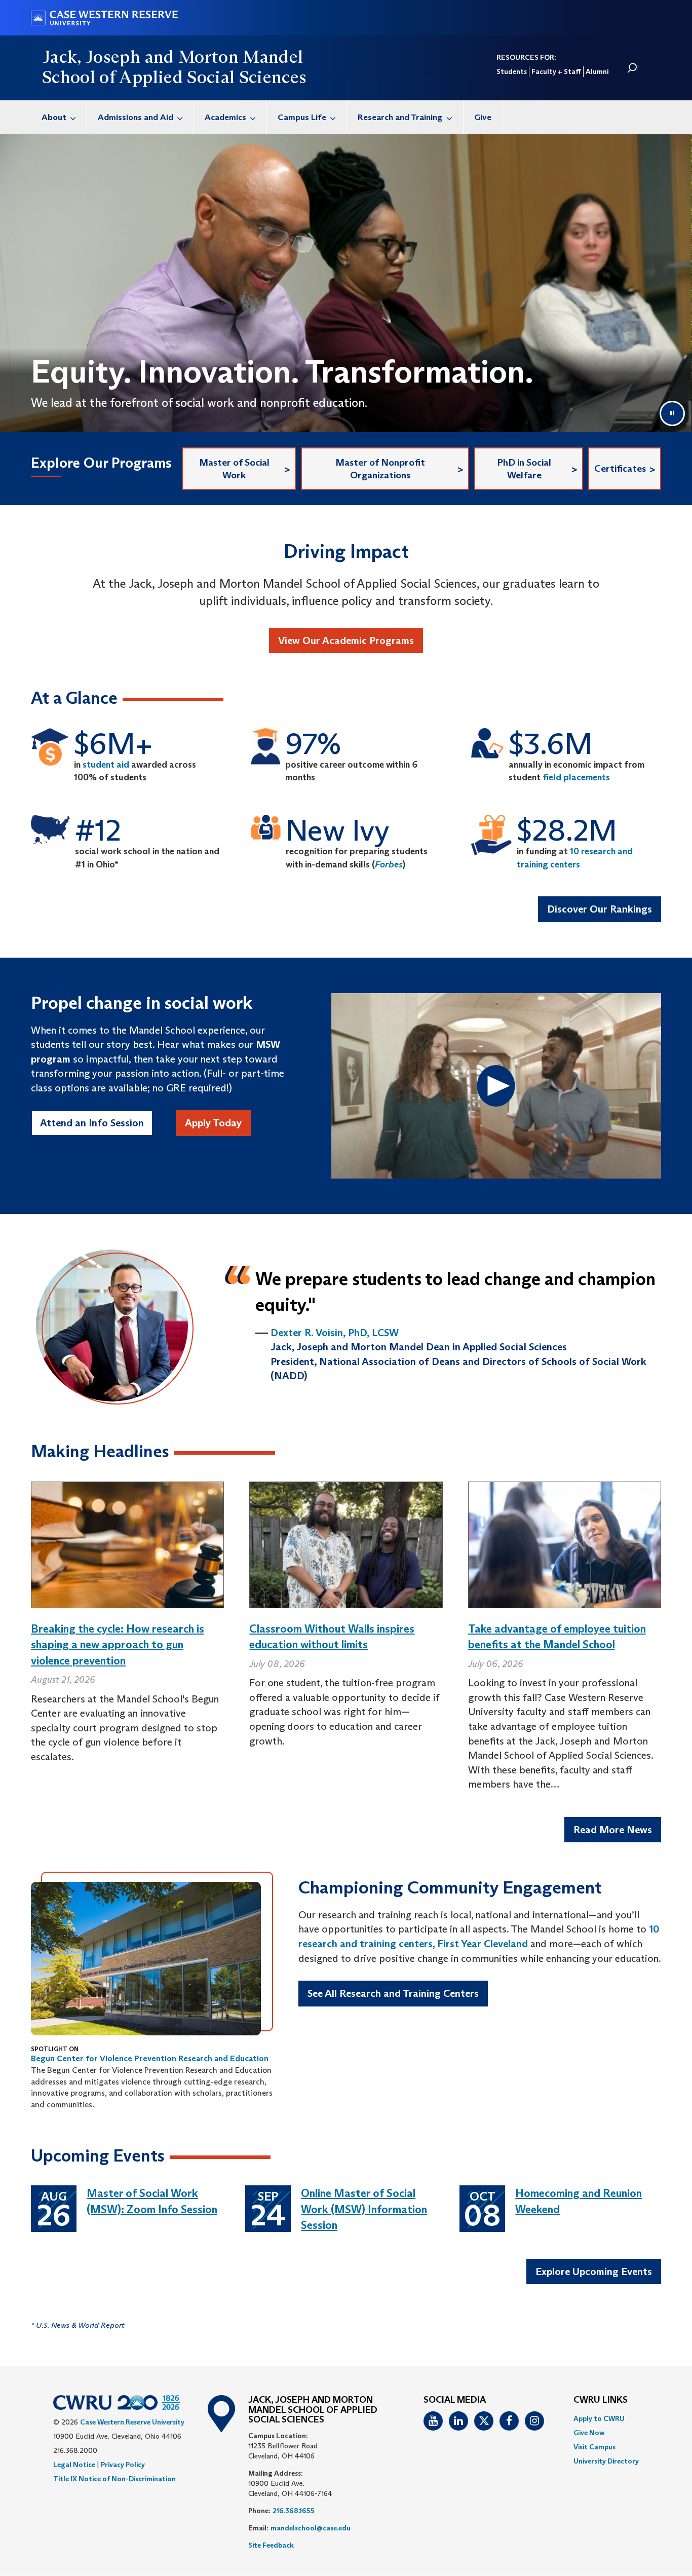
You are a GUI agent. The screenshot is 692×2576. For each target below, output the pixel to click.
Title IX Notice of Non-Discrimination (114, 2479)
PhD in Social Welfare (524, 469)
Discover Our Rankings (600, 909)
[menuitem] (59, 117)
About (54, 117)
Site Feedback (271, 2545)
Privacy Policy (123, 2465)
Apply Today (213, 1123)
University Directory (606, 2461)
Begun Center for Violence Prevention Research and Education (150, 2058)
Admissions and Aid (136, 117)
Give (483, 117)
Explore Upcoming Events (594, 2271)
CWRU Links (601, 2400)
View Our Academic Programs (346, 640)
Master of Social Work (234, 469)
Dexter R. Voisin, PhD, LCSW (335, 1333)
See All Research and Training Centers (393, 1993)
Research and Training (400, 117)
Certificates (620, 468)
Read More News (613, 1830)
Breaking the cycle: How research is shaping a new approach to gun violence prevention (118, 1645)
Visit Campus (594, 2447)
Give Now (589, 2433)
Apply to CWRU (599, 2418)
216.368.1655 (294, 2511)
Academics (225, 117)
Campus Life (302, 117)
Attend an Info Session (92, 1123)
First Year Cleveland (483, 1944)
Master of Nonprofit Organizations (380, 469)
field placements (576, 777)
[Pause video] (672, 413)
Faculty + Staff (556, 71)
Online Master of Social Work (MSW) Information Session (364, 2209)
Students (512, 71)
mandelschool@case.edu (311, 2528)
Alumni (597, 71)
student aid (106, 765)
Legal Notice (74, 2465)
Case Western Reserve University (132, 2422)
